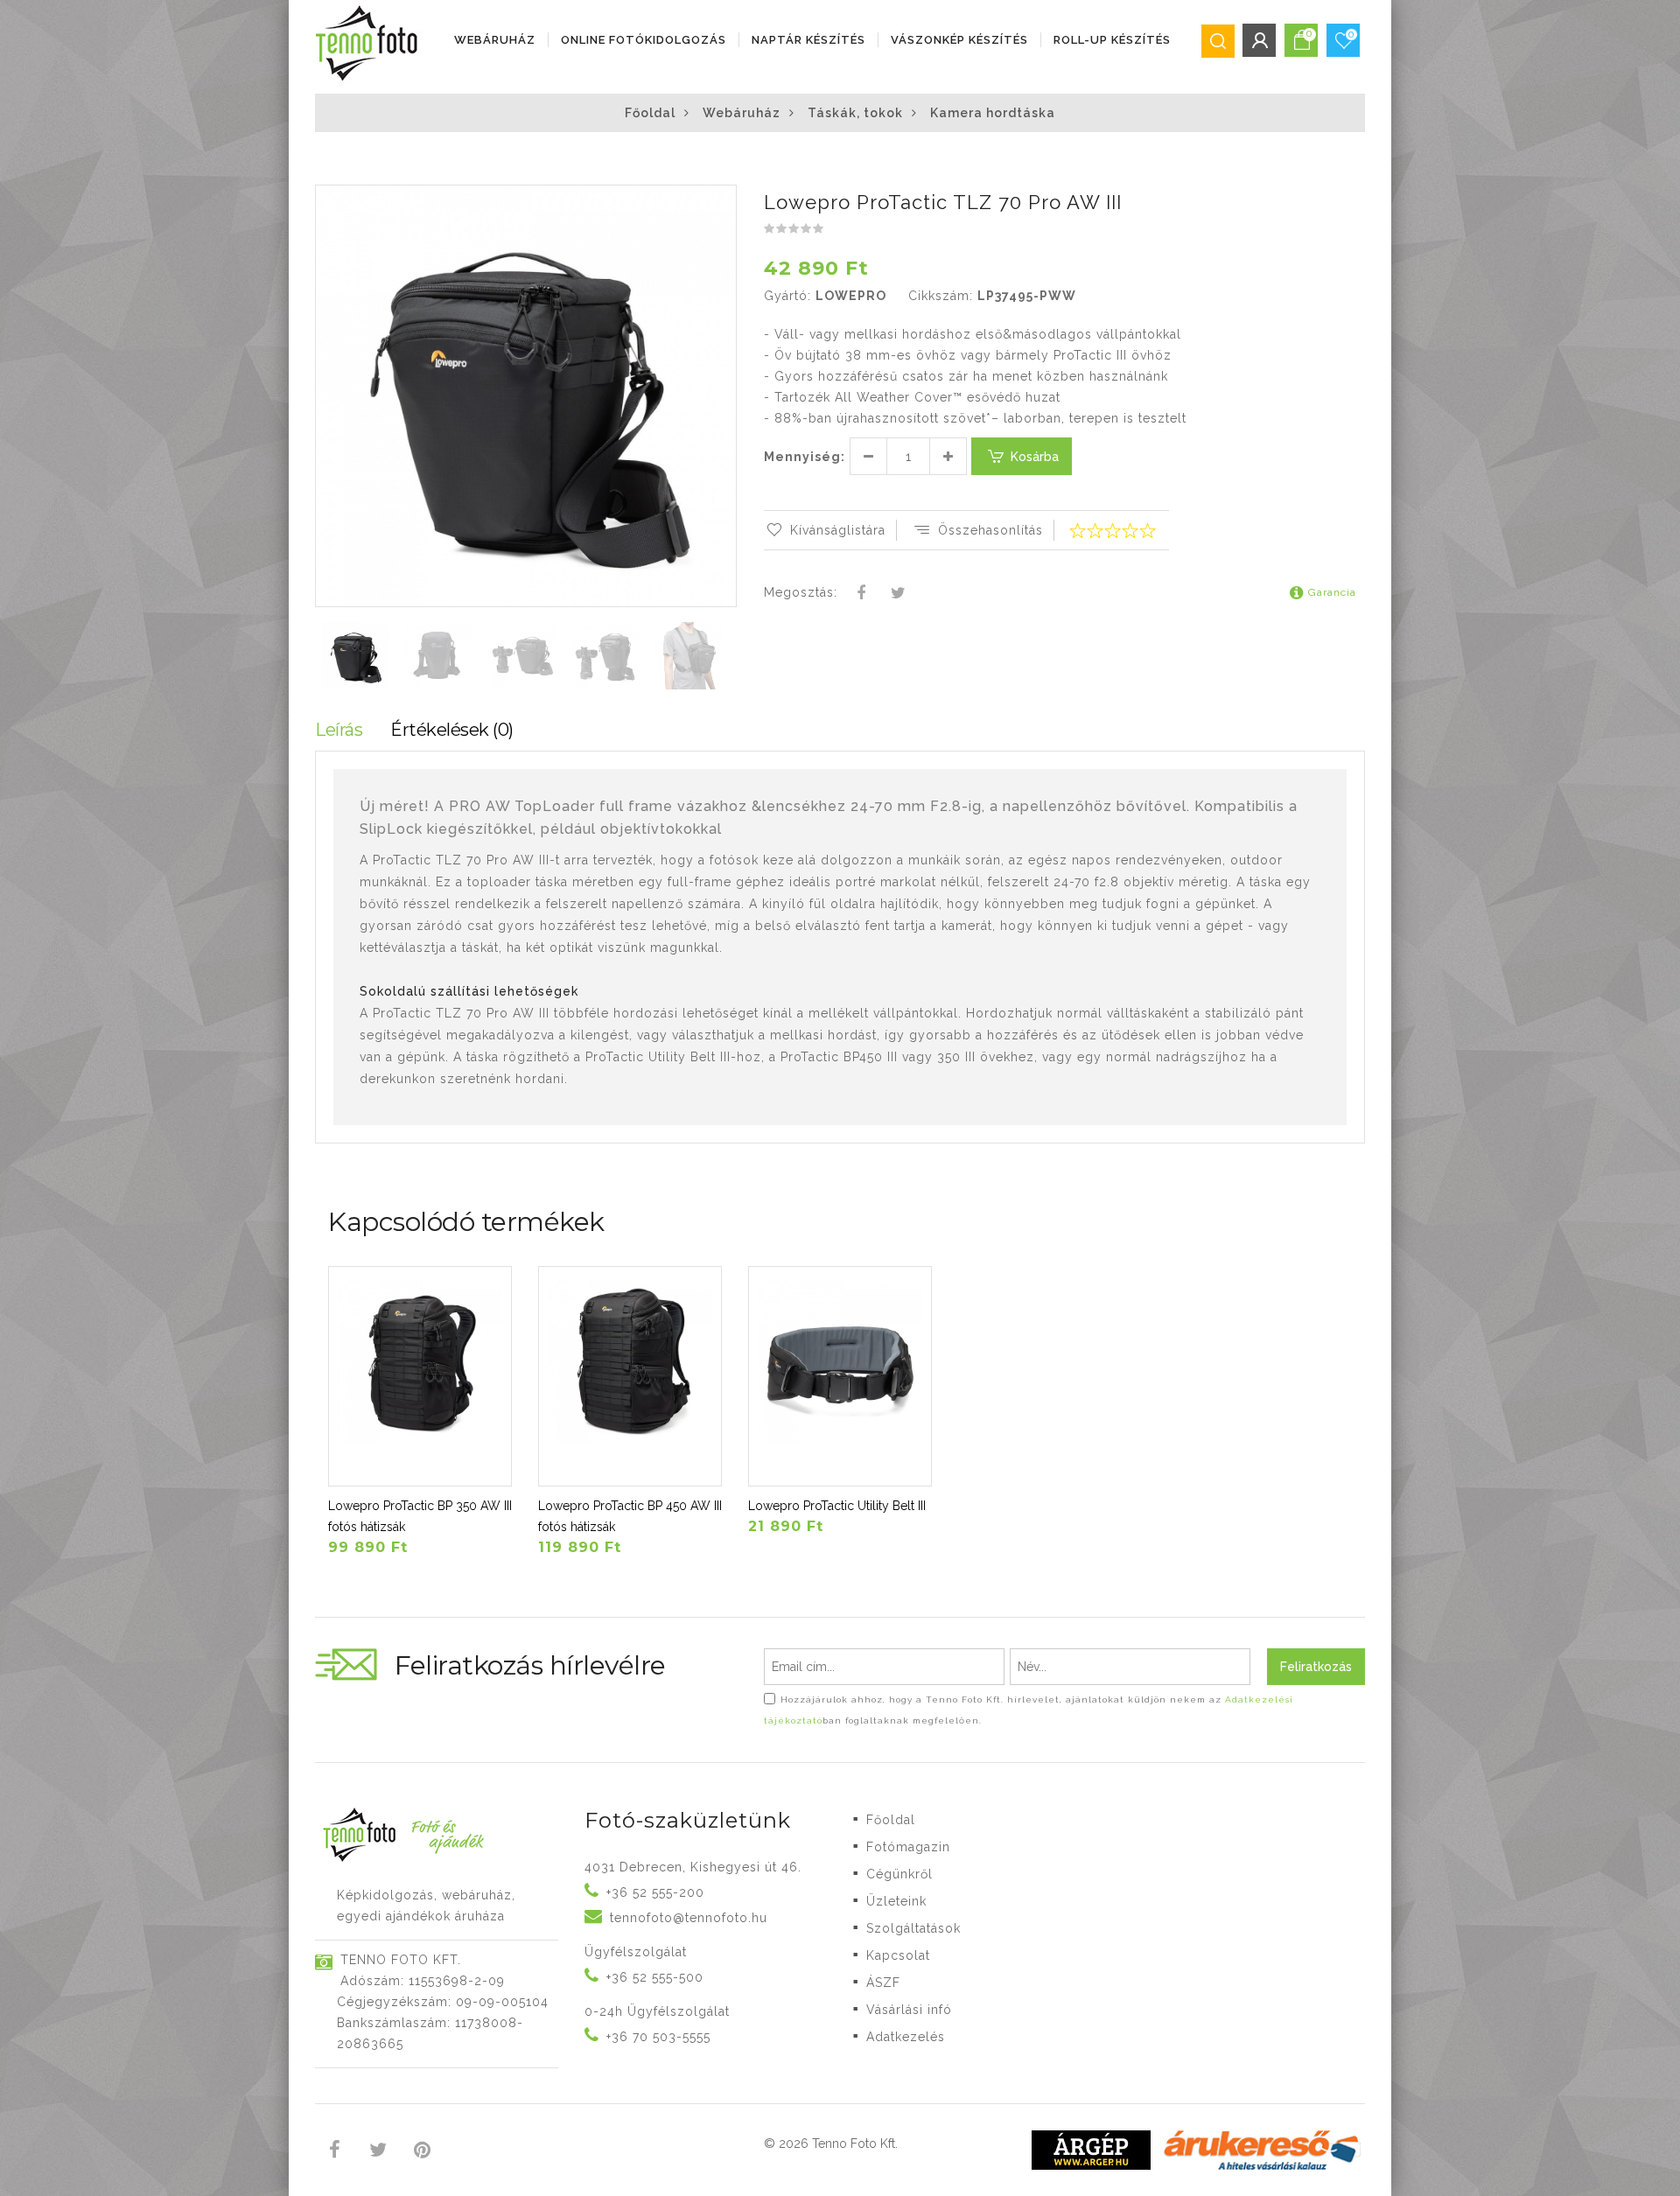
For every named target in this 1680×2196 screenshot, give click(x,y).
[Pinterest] (422, 2152)
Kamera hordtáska (993, 113)
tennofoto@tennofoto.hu (689, 1918)
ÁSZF (883, 1983)
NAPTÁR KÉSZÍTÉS (808, 40)
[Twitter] (898, 594)
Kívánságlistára (838, 530)
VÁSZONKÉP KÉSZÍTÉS (959, 40)
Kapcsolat (898, 1955)
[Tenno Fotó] (370, 44)
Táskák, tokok (855, 113)
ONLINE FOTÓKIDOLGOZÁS (644, 40)
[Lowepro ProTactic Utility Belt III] (840, 1376)
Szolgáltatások (913, 1928)
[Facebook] (862, 594)
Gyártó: (787, 296)
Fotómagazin (908, 1847)
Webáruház (495, 40)
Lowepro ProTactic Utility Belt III (837, 1506)
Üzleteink (896, 1901)
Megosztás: (801, 592)
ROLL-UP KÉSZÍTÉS (1112, 40)
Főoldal (650, 113)
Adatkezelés (906, 2037)
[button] (722, 200)
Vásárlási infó (909, 2010)
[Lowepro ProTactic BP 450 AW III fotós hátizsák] (630, 1376)
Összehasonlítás (990, 530)
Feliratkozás (1316, 1667)
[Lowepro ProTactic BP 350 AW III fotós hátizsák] (420, 1376)
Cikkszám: (941, 296)
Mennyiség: (805, 457)
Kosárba (1035, 457)
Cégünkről (899, 1874)
